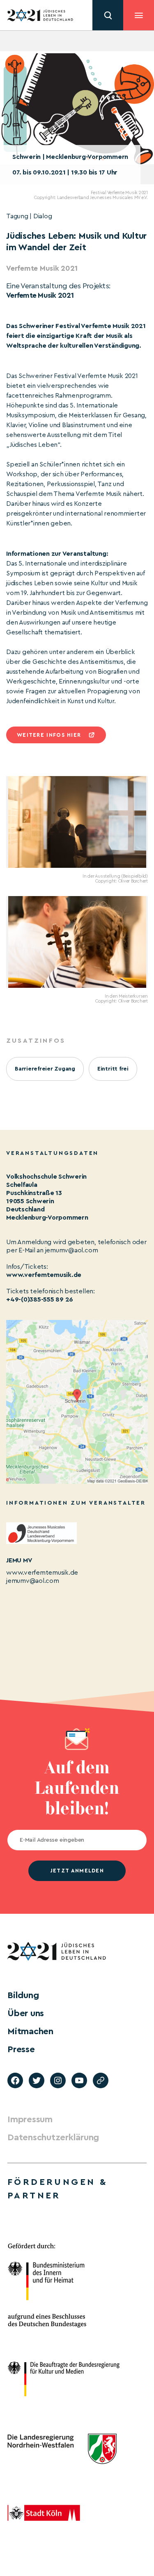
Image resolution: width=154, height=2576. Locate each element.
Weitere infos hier (49, 735)
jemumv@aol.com (33, 1581)
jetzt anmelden (77, 1871)
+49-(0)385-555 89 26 (40, 1299)
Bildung (23, 1995)
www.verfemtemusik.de (44, 1275)
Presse (21, 2049)
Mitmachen (30, 2031)
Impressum (30, 2119)
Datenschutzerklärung (53, 2137)
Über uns (26, 2013)
